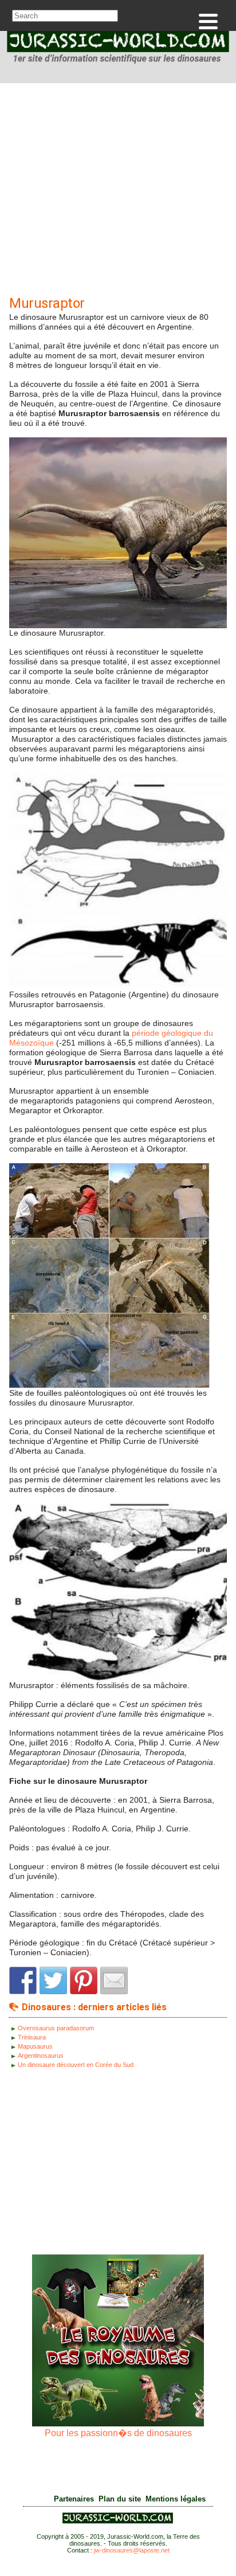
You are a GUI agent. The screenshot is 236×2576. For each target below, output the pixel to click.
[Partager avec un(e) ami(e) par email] (114, 1980)
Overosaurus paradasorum (56, 2028)
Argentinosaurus (41, 2056)
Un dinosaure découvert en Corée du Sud (76, 2065)
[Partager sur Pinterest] (84, 1980)
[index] (118, 49)
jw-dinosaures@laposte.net (132, 2550)
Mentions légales (176, 2499)
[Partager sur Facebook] (23, 1980)
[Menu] (208, 21)
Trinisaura (32, 2037)
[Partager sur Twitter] (53, 1980)
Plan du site (120, 2499)
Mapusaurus (35, 2046)
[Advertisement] (118, 192)
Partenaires (74, 2499)
